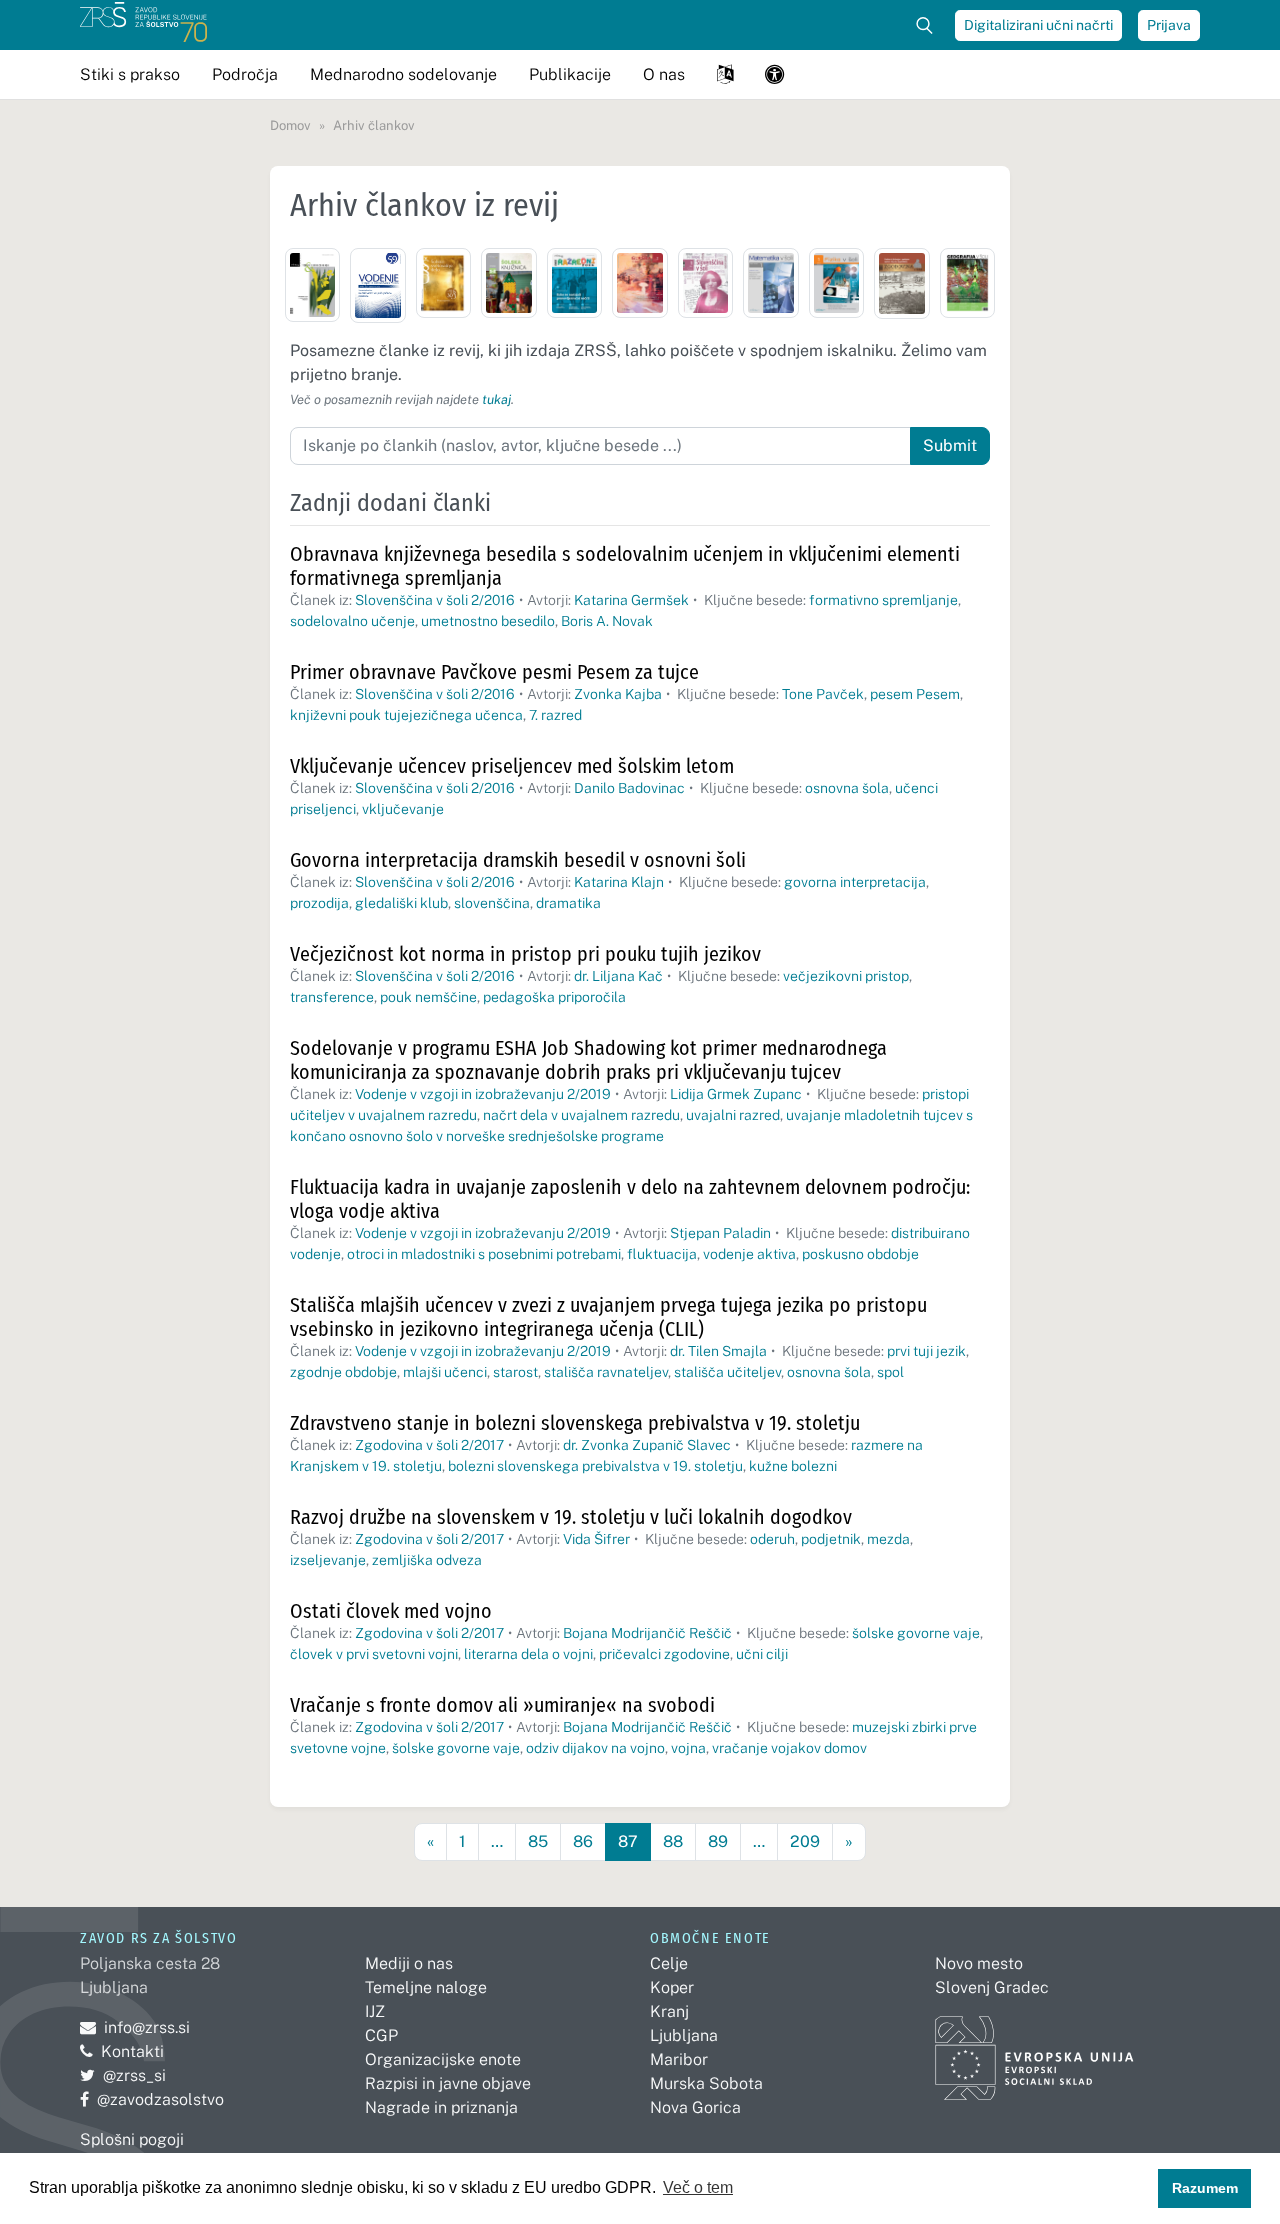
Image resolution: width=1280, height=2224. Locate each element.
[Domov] (143, 25)
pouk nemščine (428, 997)
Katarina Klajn (619, 882)
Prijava (1169, 25)
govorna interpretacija (855, 882)
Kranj (669, 2011)
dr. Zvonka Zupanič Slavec (647, 1445)
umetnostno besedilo (488, 621)
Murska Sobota (706, 2083)
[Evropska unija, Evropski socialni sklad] (1034, 2049)
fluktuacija (662, 1254)
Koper (672, 1987)
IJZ (375, 2011)
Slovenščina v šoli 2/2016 (435, 600)
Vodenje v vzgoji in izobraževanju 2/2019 (483, 1094)
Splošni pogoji (132, 2139)
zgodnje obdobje (343, 1372)
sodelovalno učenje (352, 621)
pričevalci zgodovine (664, 1654)
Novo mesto (979, 1963)
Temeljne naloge (426, 1987)
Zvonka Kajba (618, 694)
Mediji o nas (409, 1963)
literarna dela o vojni (528, 1654)
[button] (725, 74)
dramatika (568, 903)
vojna (688, 1748)
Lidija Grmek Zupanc (736, 1094)
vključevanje (403, 809)
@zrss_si (123, 2075)
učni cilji (762, 1654)
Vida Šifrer (596, 1539)
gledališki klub (401, 903)
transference (332, 997)
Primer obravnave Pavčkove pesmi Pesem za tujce (494, 672)
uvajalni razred (733, 1115)
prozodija (319, 903)
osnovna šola (847, 788)
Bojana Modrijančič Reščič (647, 1633)
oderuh (772, 1539)
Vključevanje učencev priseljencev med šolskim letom (512, 766)
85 (538, 1841)
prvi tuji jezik (926, 1351)
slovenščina (492, 903)
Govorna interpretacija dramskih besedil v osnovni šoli (518, 860)
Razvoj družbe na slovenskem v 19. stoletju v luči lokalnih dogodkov (571, 1517)
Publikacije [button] (570, 74)
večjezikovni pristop (846, 976)
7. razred (555, 715)
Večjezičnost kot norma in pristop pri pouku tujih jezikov (525, 954)
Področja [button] (245, 74)
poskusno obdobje (860, 1254)
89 (718, 1841)
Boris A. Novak (607, 621)
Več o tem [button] (698, 2187)
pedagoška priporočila (554, 997)
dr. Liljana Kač (618, 976)
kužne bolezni (793, 1466)
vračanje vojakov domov (789, 1748)
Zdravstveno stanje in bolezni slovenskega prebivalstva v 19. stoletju (575, 1423)
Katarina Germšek (631, 600)
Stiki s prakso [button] (130, 74)
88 (673, 1841)
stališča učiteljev (727, 1372)
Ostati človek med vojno (391, 1611)
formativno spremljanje (883, 600)
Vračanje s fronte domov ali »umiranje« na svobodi (502, 1705)
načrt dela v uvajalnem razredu (581, 1115)
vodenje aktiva (749, 1254)
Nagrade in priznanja (441, 2107)
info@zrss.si (135, 2027)
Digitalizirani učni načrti (1038, 25)
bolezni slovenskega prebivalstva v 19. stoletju (595, 1466)
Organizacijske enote (443, 2059)
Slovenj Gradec (992, 1987)
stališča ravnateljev (606, 1372)
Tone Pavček (823, 694)
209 (805, 1841)
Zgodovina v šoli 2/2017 (429, 1445)
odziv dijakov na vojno (595, 1748)
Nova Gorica (695, 2107)
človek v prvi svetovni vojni (374, 1654)
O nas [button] (664, 74)
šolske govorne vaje (916, 1633)
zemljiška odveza (427, 1560)
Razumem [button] (1205, 2188)
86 (583, 1841)
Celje (669, 1963)
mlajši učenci (445, 1372)
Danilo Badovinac (629, 788)
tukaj (496, 399)
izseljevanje (328, 1560)
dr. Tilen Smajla (718, 1351)
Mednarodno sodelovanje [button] (403, 74)
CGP (381, 2035)
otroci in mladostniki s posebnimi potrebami (484, 1254)
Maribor (679, 2059)
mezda (888, 1539)
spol (890, 1372)
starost (515, 1372)
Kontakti (132, 2051)
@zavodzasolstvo (152, 2099)
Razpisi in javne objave (448, 2083)
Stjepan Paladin (720, 1233)
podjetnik (831, 1539)
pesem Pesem (915, 694)
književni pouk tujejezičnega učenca (406, 715)
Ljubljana (684, 2035)
